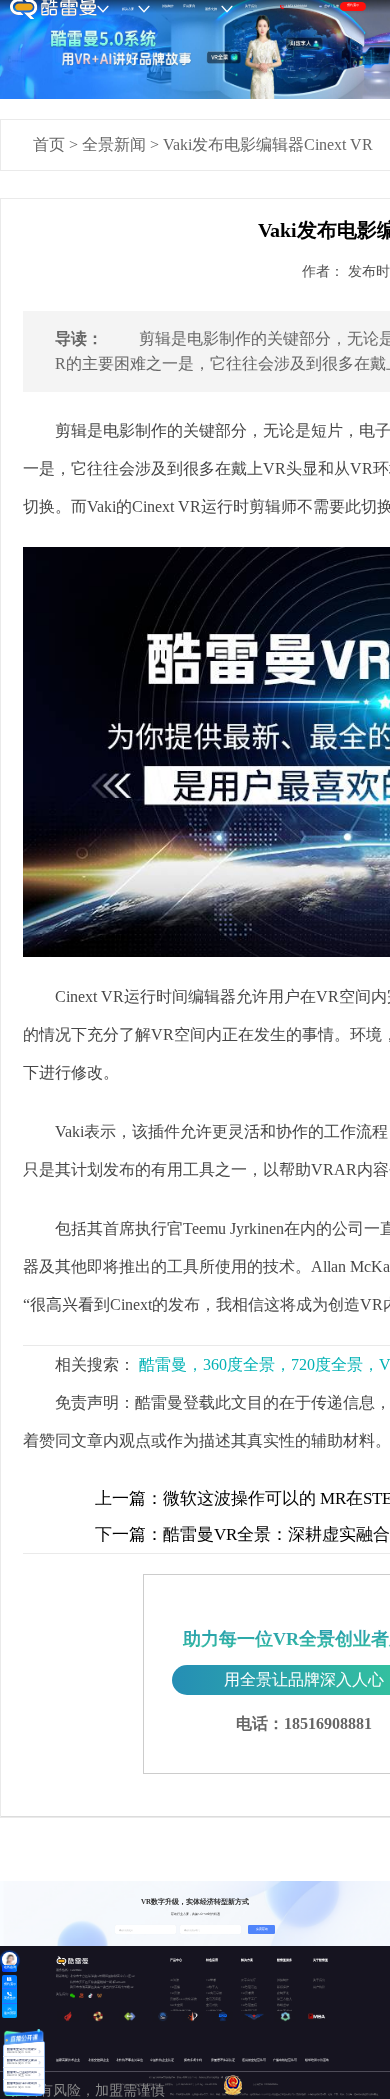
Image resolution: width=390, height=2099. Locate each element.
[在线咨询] (9, 1959)
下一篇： (129, 1534)
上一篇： (129, 1498)
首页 (49, 144)
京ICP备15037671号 (185, 2084)
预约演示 (353, 5)
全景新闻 (114, 144)
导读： (79, 338)
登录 (327, 6)
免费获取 (262, 1929)
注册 (336, 6)
